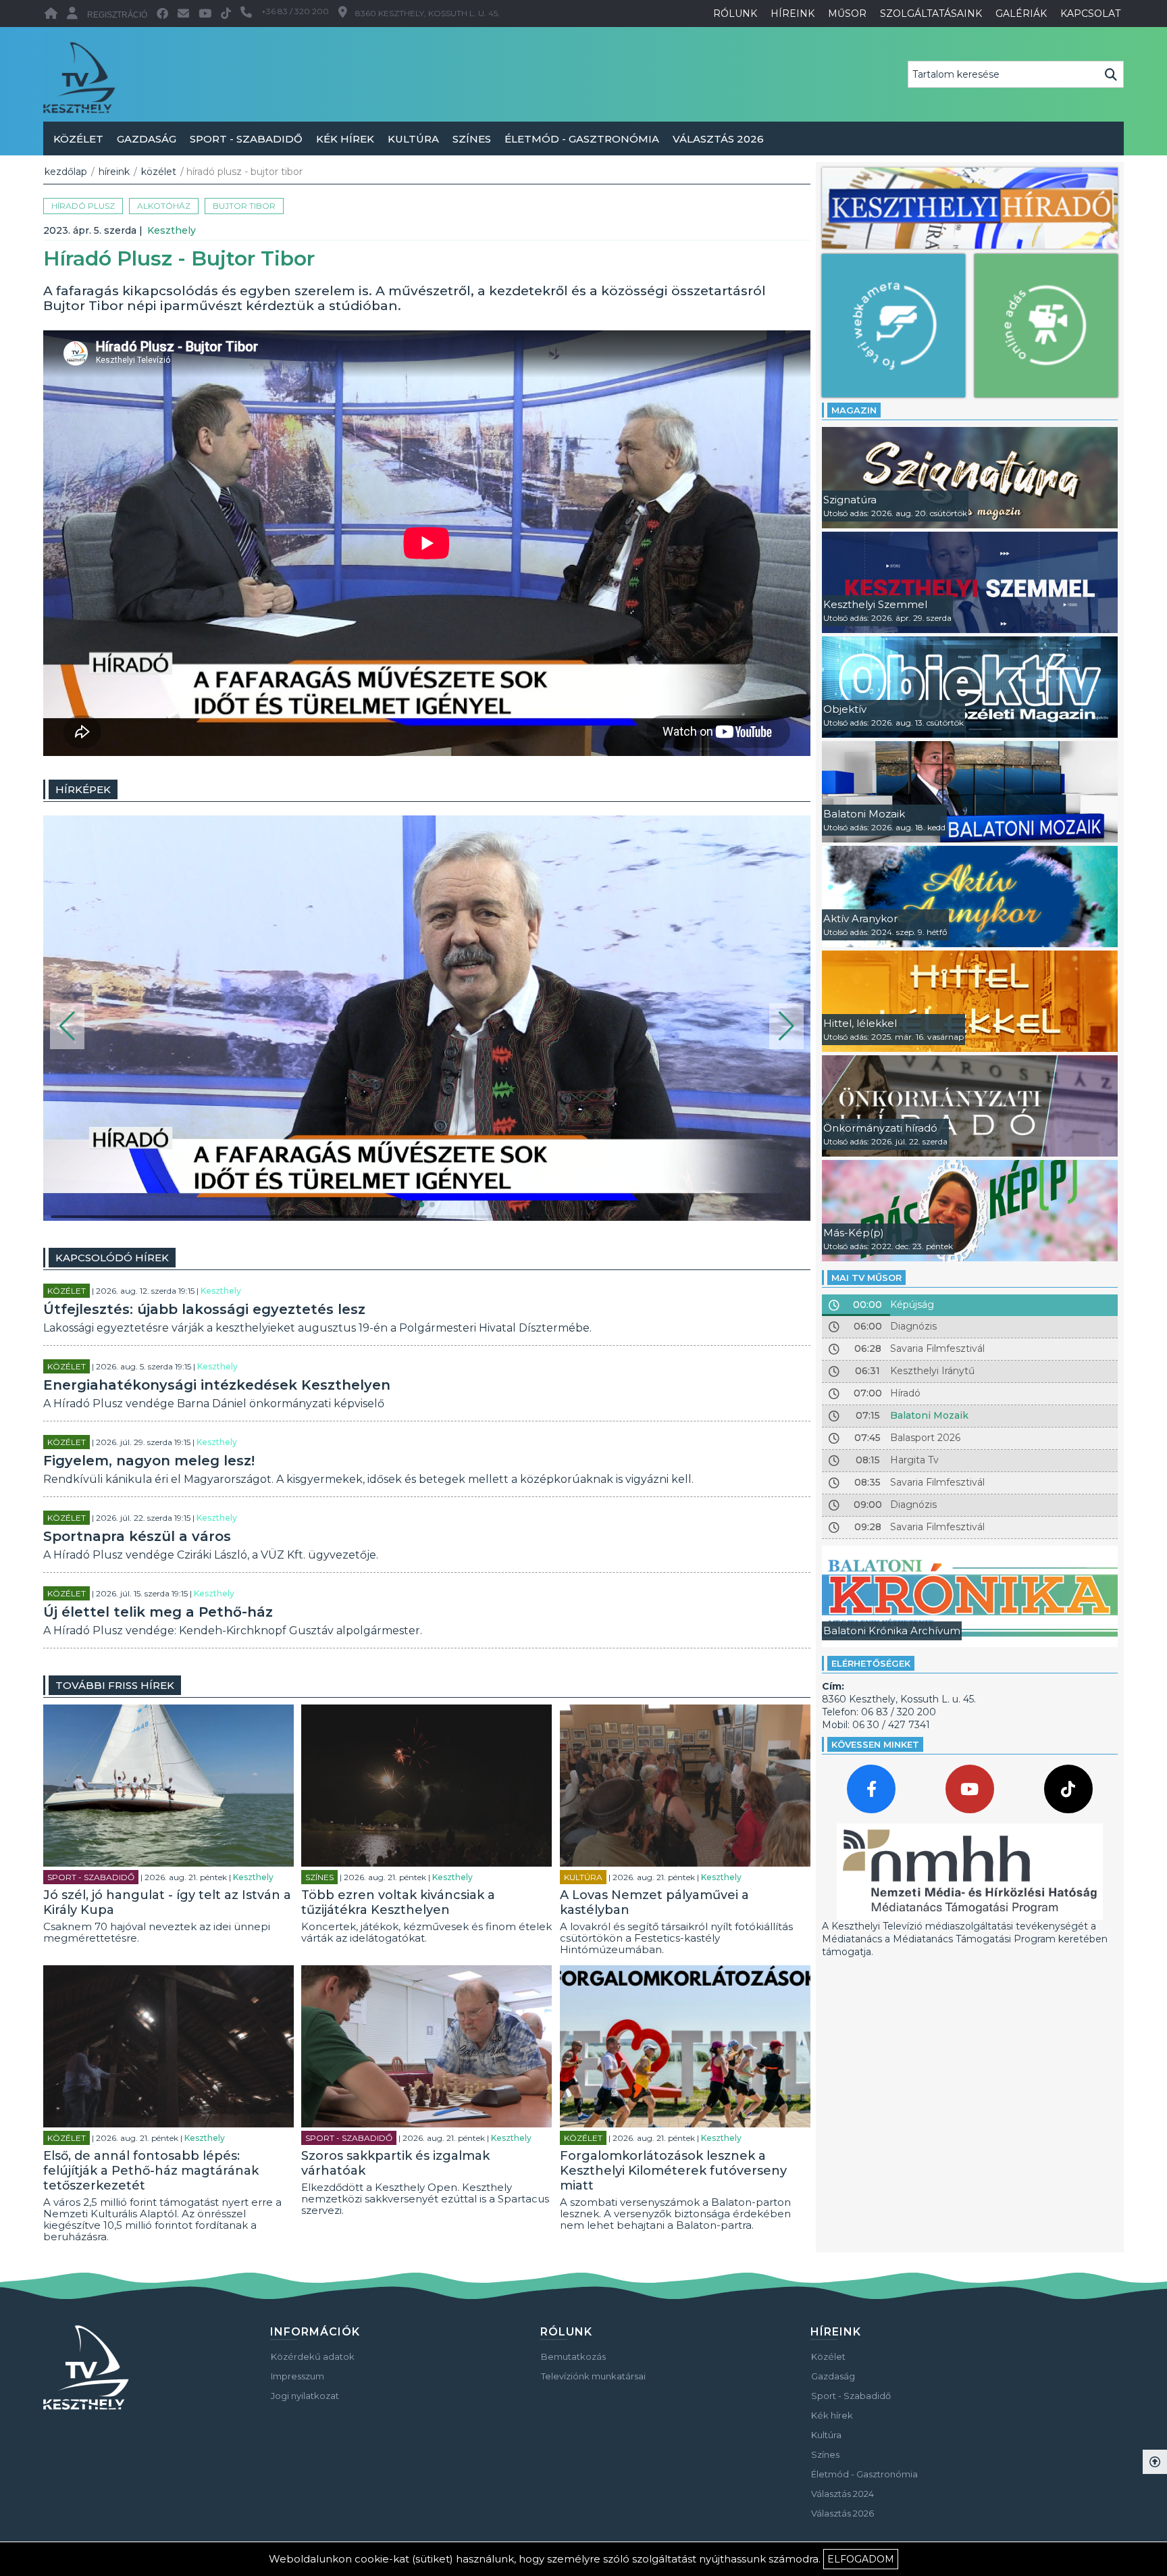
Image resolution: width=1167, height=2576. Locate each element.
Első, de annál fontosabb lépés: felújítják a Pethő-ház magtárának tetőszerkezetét (151, 2171)
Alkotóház (164, 206)
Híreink (114, 172)
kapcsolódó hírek (112, 1258)
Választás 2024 (842, 2494)
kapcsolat (1090, 14)
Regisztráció (117, 15)
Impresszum (297, 2376)
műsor (847, 14)
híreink (793, 14)
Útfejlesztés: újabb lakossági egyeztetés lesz (204, 1309)
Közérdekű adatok (313, 2356)
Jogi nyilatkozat (305, 2396)
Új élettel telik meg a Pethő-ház (158, 1612)
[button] (67, 1026)
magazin (854, 410)
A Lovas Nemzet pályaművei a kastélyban (654, 1902)
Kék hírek (345, 139)
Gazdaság (147, 139)
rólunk (735, 14)
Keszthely (172, 230)
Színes (472, 139)
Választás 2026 (718, 139)
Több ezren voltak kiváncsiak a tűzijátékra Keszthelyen (398, 1902)
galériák (1021, 14)
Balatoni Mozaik (929, 1415)
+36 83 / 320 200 (295, 11)
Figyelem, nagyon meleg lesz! (149, 1461)
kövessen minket (875, 1744)
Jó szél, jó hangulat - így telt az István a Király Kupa (167, 1902)
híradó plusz (83, 206)
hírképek (83, 789)
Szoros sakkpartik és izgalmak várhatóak (395, 2163)
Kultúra (413, 139)
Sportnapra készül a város (137, 1536)
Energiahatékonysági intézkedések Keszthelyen (217, 1385)
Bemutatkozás (573, 2356)
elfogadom (861, 2559)
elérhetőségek (871, 1663)
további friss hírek (115, 1685)
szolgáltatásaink (931, 14)
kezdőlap (66, 172)
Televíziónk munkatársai (593, 2376)
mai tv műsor (866, 1278)
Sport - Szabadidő (246, 139)
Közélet (78, 139)
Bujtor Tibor (244, 206)
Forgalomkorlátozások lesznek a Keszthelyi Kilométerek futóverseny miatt (673, 2171)
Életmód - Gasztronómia (582, 139)
